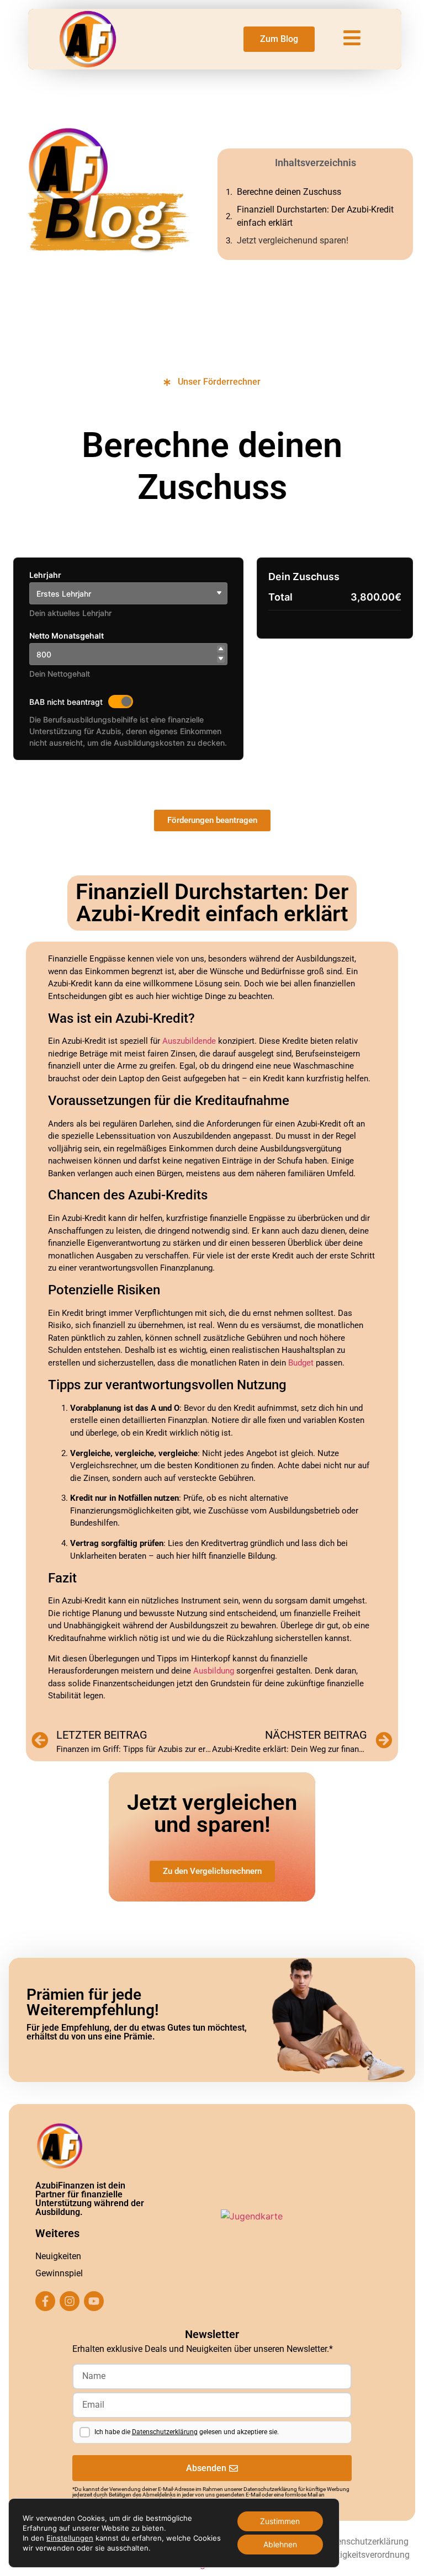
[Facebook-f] (45, 2301)
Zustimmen (280, 2521)
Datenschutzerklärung (165, 2432)
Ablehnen (280, 2544)
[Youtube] (94, 2301)
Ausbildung (214, 1671)
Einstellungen (70, 2538)
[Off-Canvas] (352, 38)
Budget (301, 1363)
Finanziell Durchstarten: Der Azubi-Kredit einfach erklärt (315, 216)
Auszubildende (189, 1041)
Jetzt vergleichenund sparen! (293, 240)
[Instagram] (70, 2301)
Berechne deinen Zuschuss (289, 192)
